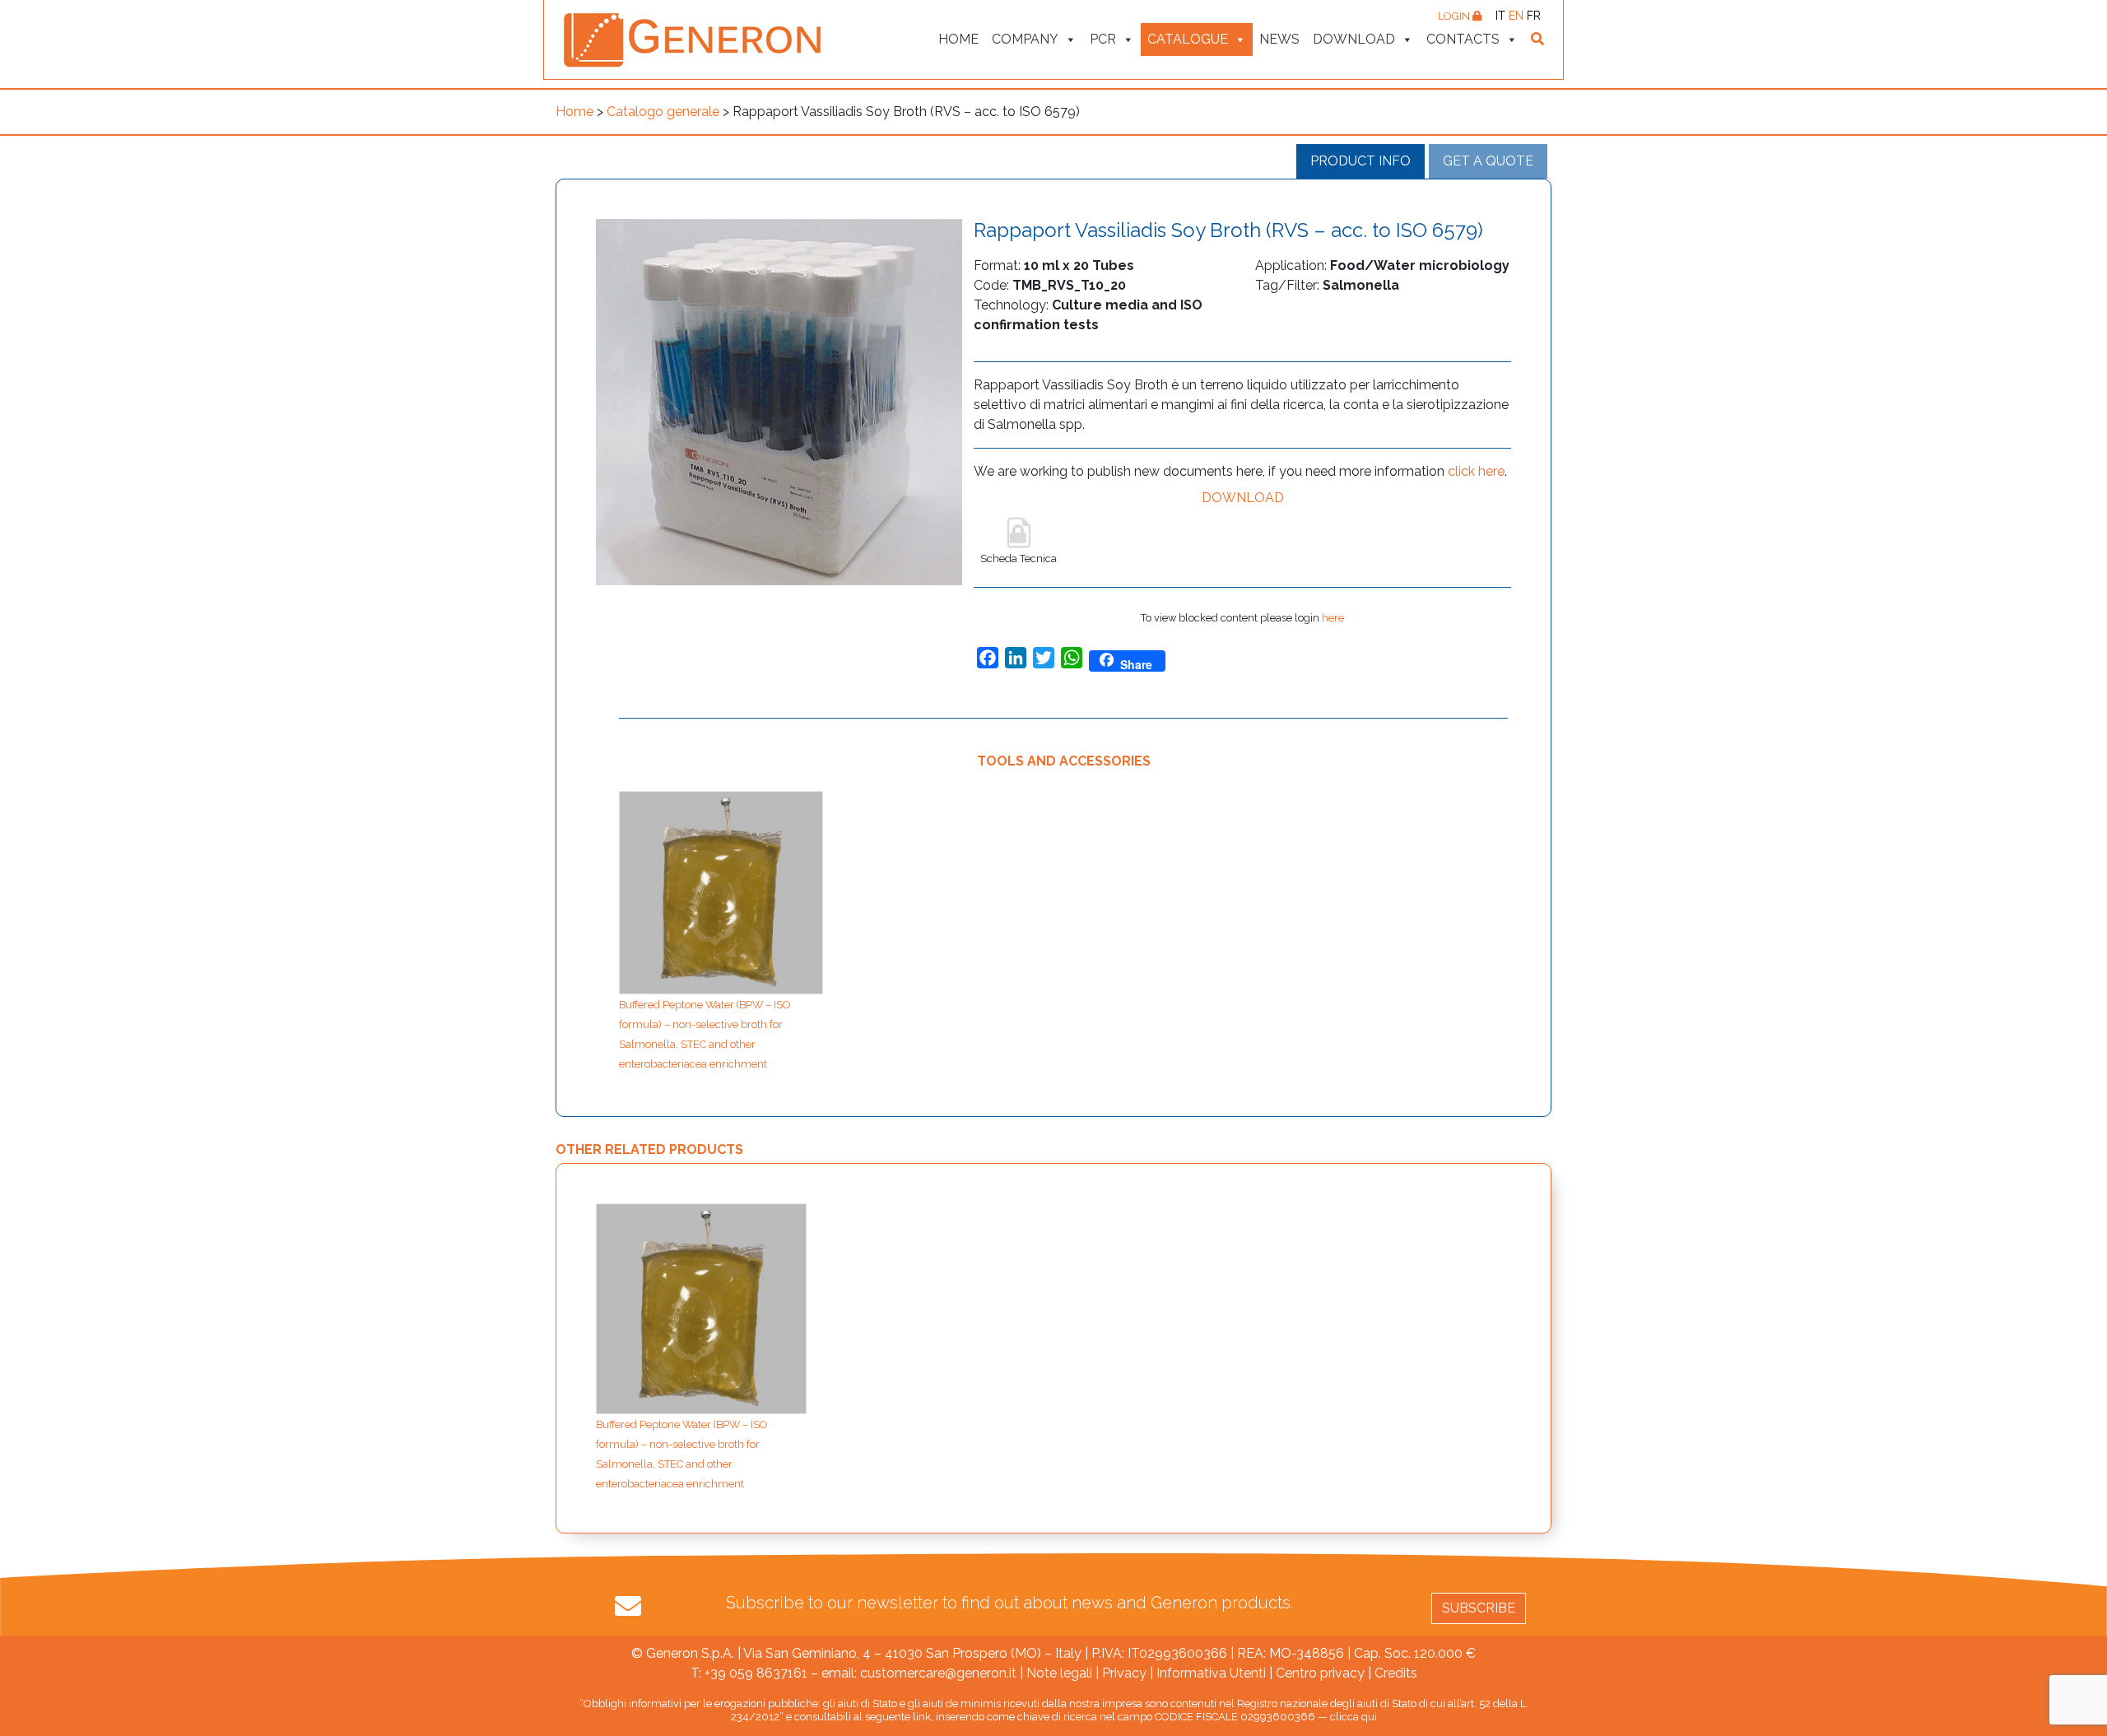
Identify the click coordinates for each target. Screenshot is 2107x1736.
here (1333, 618)
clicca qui (1354, 1717)
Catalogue (1188, 39)
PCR (1103, 39)
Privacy (1124, 1673)
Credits (1396, 1673)
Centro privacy (1320, 1673)
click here (1476, 471)
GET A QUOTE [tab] (1488, 161)
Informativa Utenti (1211, 1673)
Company (1025, 39)
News (1279, 39)
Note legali (1059, 1673)
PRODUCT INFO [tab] (1360, 161)
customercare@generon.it (938, 1673)
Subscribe (1479, 1608)
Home (958, 39)
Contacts (1463, 39)
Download (1354, 39)
